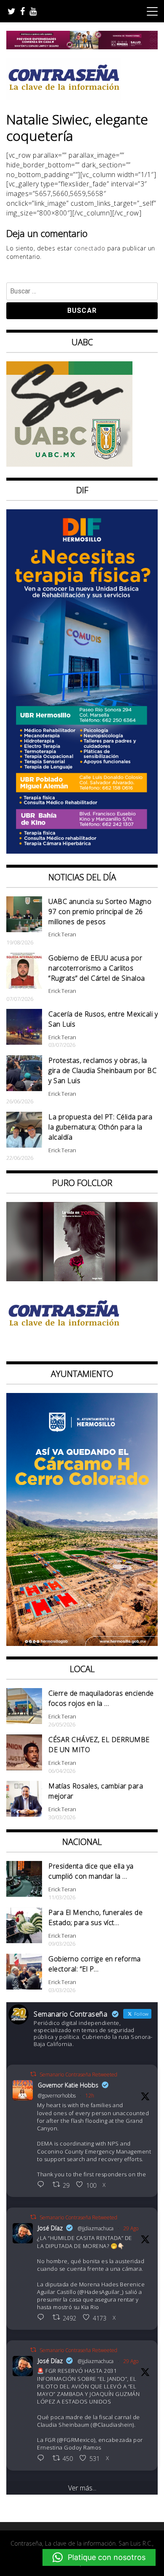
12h (90, 2096)
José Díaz (50, 2228)
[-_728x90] (82, 47)
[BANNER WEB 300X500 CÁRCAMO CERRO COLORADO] (82, 1643)
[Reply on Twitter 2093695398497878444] (43, 2318)
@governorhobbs (57, 2096)
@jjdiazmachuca (96, 2228)
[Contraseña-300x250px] (69, 464)
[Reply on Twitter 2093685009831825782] (43, 2459)
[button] (99, 2557)
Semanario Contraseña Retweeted (78, 2075)
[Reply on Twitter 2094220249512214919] (43, 2185)
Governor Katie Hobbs (68, 2085)
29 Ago (131, 2228)
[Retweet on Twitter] (33, 2074)
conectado (90, 248)
